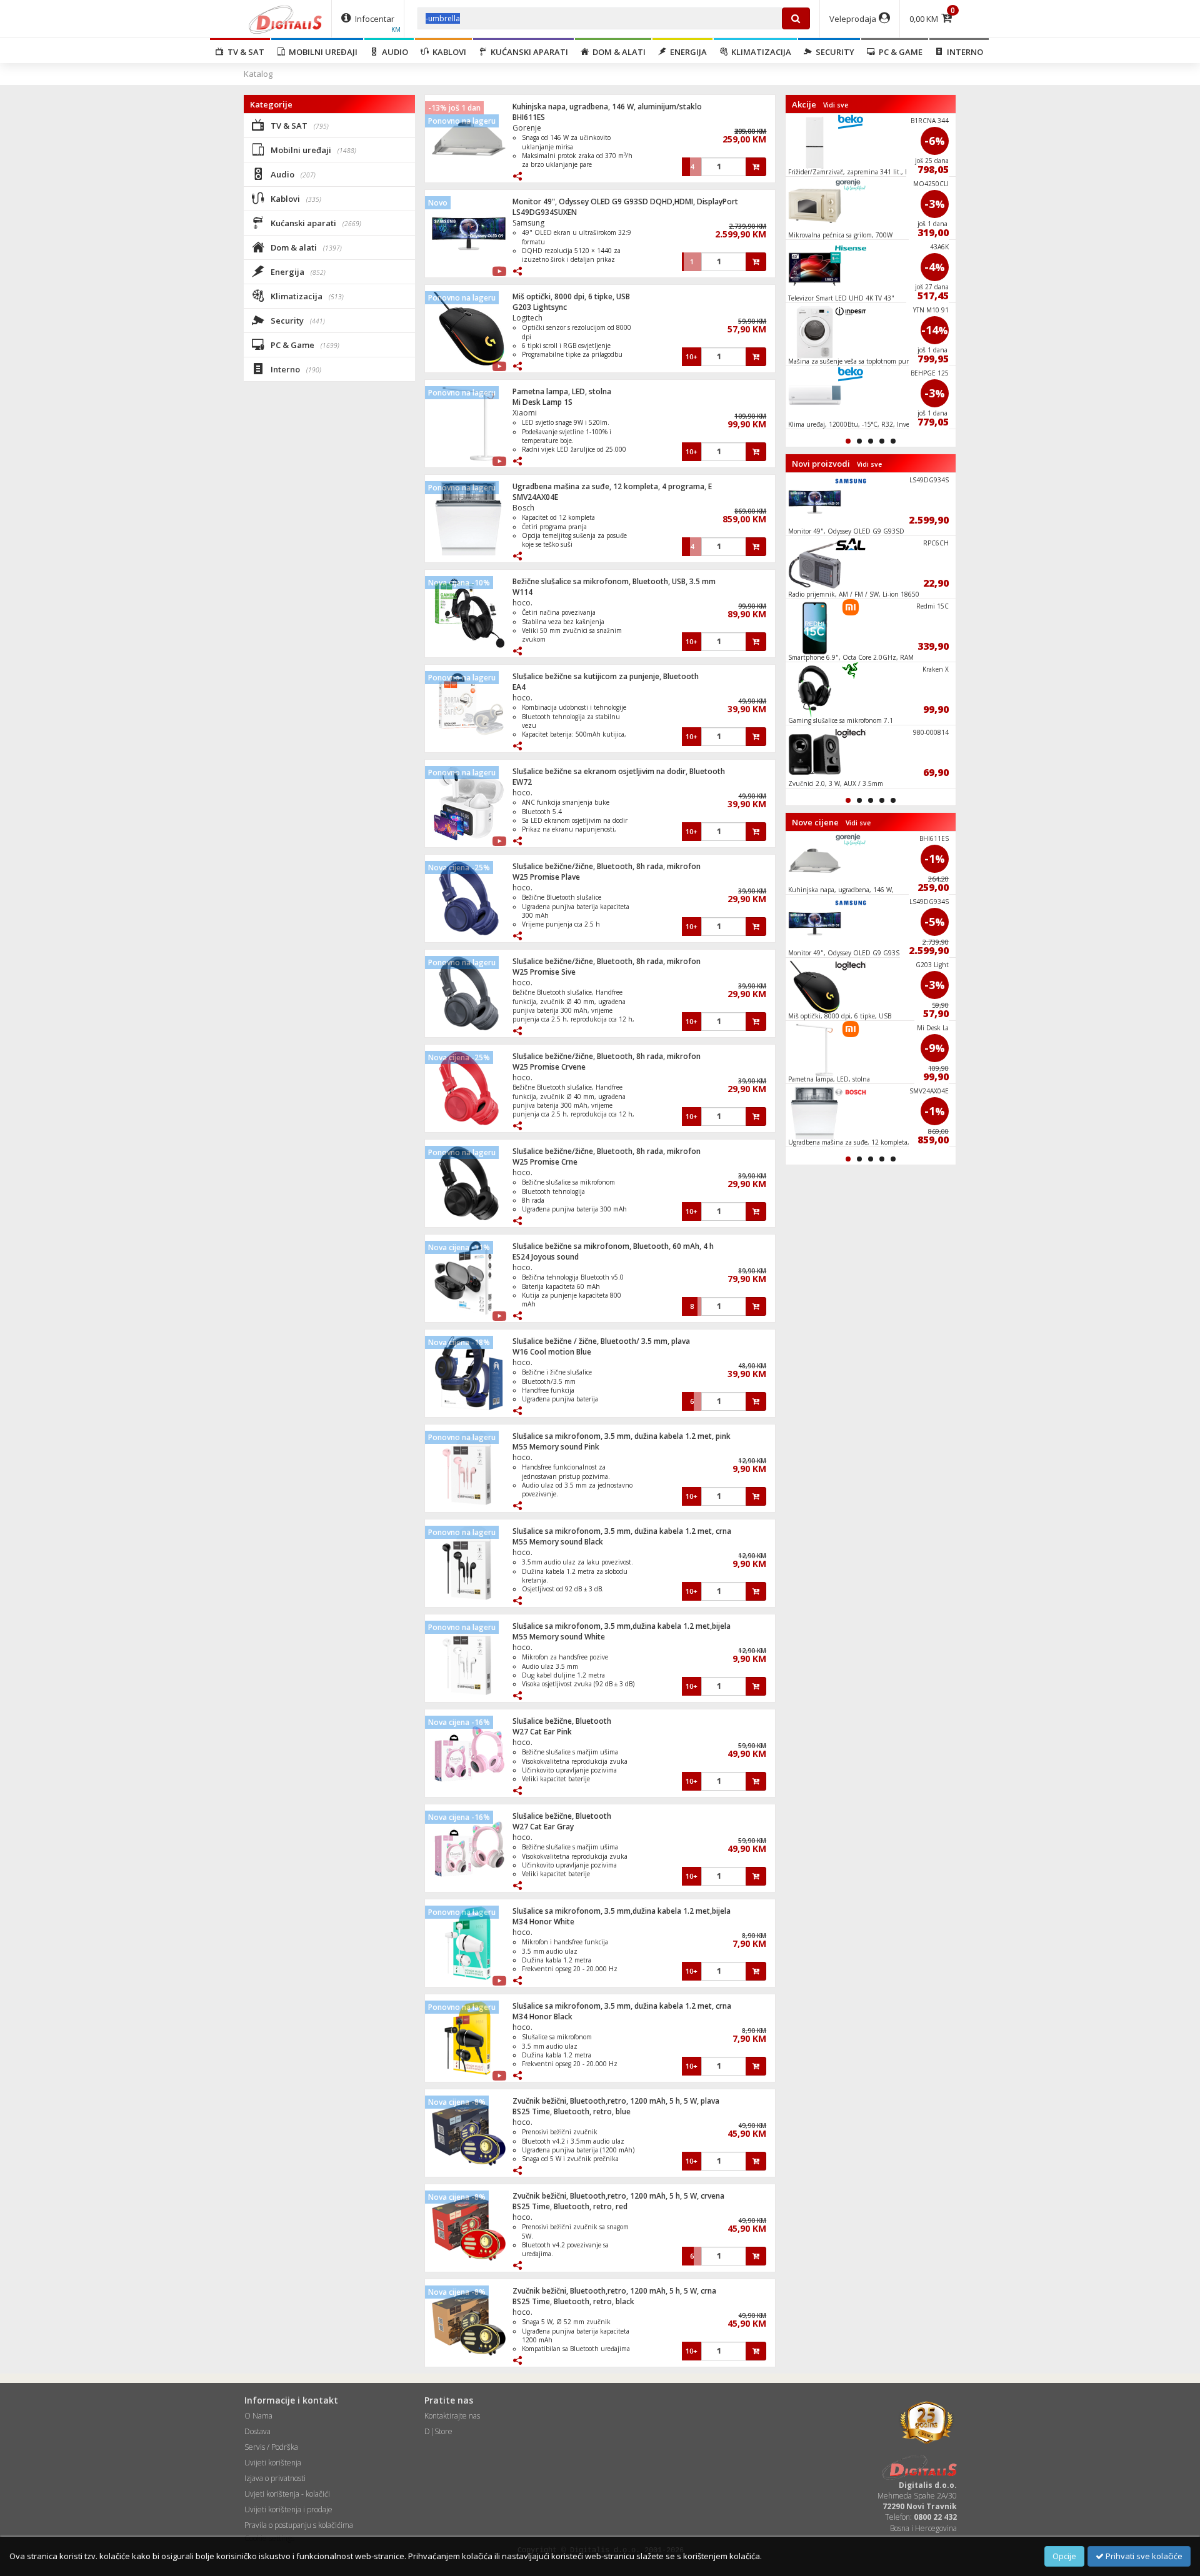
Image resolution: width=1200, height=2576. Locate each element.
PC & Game (899, 52)
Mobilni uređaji (321, 52)
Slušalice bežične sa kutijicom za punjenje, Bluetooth (606, 676)
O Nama (258, 2416)
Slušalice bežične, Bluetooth (562, 1721)
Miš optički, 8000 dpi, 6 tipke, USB (571, 296)
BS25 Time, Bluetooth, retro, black (573, 2301)
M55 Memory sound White (559, 1637)
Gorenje (527, 128)
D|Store (438, 2431)
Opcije (1064, 2556)
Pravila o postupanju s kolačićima (299, 2525)
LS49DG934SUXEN (545, 212)
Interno (963, 52)
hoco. (522, 603)
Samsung (528, 223)
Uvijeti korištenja (273, 2463)
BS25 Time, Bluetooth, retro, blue (572, 2111)
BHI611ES (529, 117)
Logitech (527, 318)
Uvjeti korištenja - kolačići (287, 2494)
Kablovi (447, 52)
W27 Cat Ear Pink (542, 1732)
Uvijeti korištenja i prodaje (288, 2509)
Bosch (523, 508)
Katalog (258, 74)
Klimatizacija (759, 52)
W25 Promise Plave (546, 877)
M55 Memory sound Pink (556, 1447)
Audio (393, 52)
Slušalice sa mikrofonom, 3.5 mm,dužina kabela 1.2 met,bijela (622, 1626)
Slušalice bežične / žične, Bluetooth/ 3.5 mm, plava (601, 1341)
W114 (522, 592)
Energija (687, 52)
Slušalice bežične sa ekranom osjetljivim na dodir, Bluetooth (619, 771)
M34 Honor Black (542, 2017)
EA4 (519, 687)
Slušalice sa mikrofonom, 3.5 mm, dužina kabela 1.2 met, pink (622, 1436)
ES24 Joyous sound (546, 1257)
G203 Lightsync (540, 307)
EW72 (522, 782)
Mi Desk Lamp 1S (542, 402)
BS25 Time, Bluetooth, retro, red (570, 2206)
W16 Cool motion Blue (552, 1352)
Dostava (257, 2431)
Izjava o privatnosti (275, 2478)
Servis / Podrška (271, 2447)
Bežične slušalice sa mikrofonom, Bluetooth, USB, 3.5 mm (614, 581)
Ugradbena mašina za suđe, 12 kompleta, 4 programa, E (612, 486)
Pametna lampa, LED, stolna (562, 391)
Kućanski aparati (527, 52)
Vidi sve (836, 105)
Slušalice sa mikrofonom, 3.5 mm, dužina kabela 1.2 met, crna (622, 1531)
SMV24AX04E (535, 497)
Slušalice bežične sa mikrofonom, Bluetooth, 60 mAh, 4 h (613, 1246)
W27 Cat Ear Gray (543, 1827)
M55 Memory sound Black (558, 1542)
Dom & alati (617, 52)
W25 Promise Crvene (549, 1067)
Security (833, 52)
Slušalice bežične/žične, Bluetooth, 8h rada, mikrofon (607, 866)
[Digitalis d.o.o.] (286, 19)
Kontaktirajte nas (452, 2416)
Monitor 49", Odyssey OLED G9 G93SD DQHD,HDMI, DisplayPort (625, 201)
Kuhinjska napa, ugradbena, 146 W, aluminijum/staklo (607, 107)
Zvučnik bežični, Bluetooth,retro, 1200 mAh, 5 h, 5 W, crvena (618, 2196)
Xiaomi (525, 413)
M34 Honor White (543, 1922)
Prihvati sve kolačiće (1143, 2556)
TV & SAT (244, 52)
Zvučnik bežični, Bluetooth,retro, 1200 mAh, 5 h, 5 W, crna (614, 2291)
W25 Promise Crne (545, 1162)
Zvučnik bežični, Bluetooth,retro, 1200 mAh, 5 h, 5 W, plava (616, 2101)
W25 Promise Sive (544, 972)
